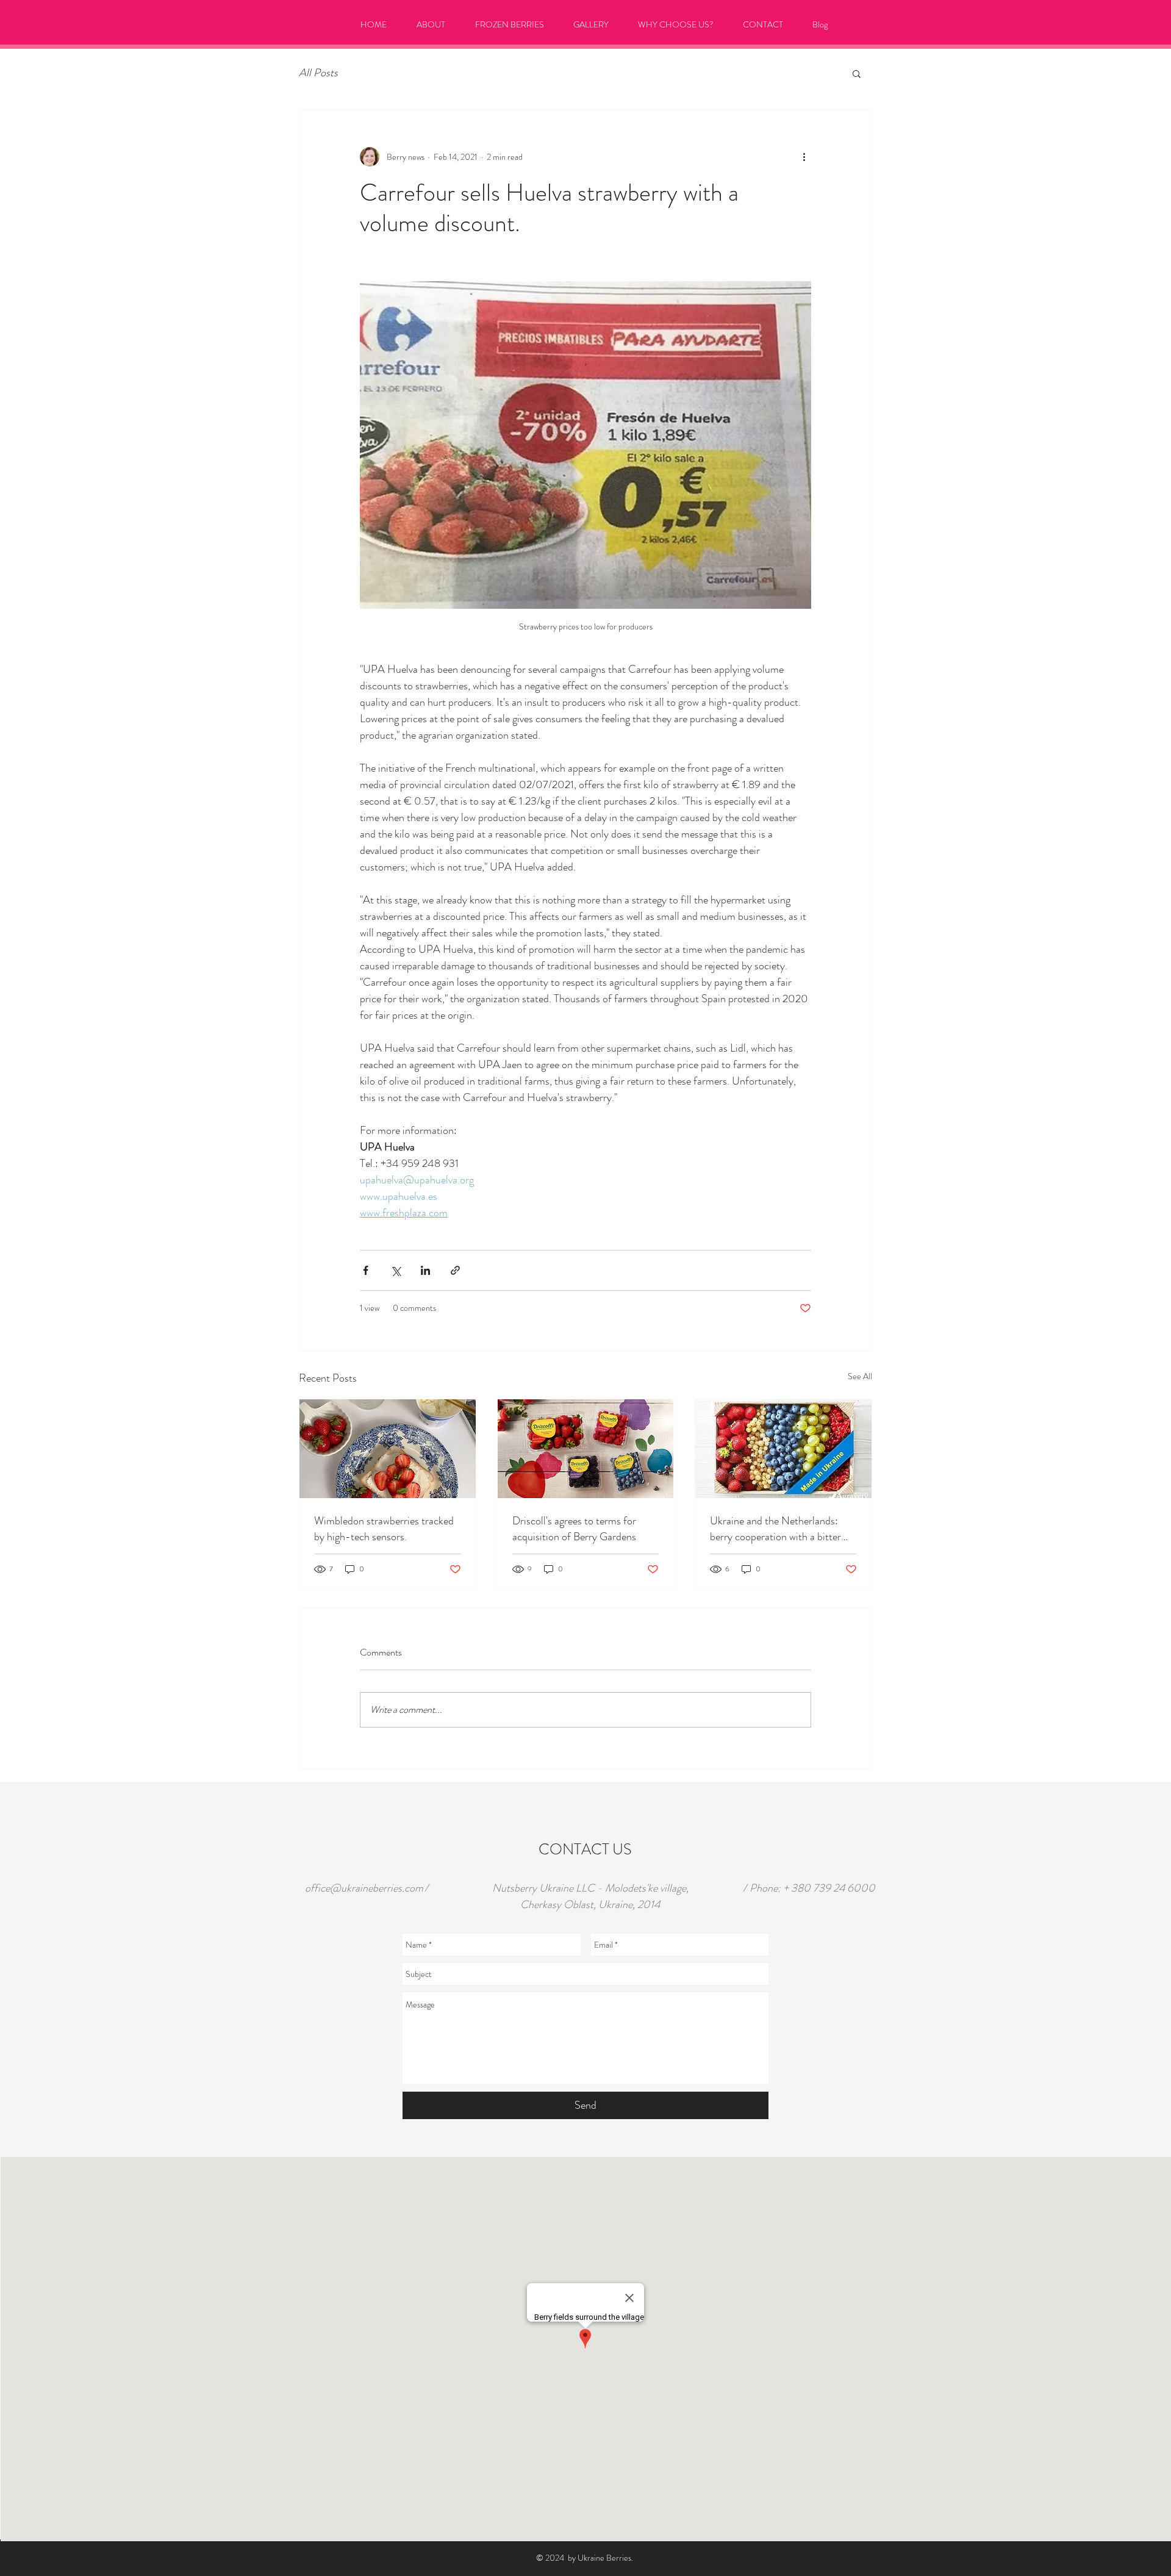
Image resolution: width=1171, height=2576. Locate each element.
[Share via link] (455, 1270)
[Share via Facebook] (366, 1270)
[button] (857, 73)
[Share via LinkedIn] (425, 1270)
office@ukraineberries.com (364, 1888)
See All (860, 1376)
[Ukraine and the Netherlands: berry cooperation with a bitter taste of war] (783, 1449)
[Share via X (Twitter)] (396, 1270)
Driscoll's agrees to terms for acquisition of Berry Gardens (574, 1529)
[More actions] (804, 157)
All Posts (318, 73)
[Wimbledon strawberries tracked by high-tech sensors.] (388, 1449)
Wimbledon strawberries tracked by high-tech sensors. (384, 1529)
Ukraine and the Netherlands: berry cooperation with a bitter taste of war (775, 1529)
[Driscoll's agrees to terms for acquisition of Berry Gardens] (586, 1449)
